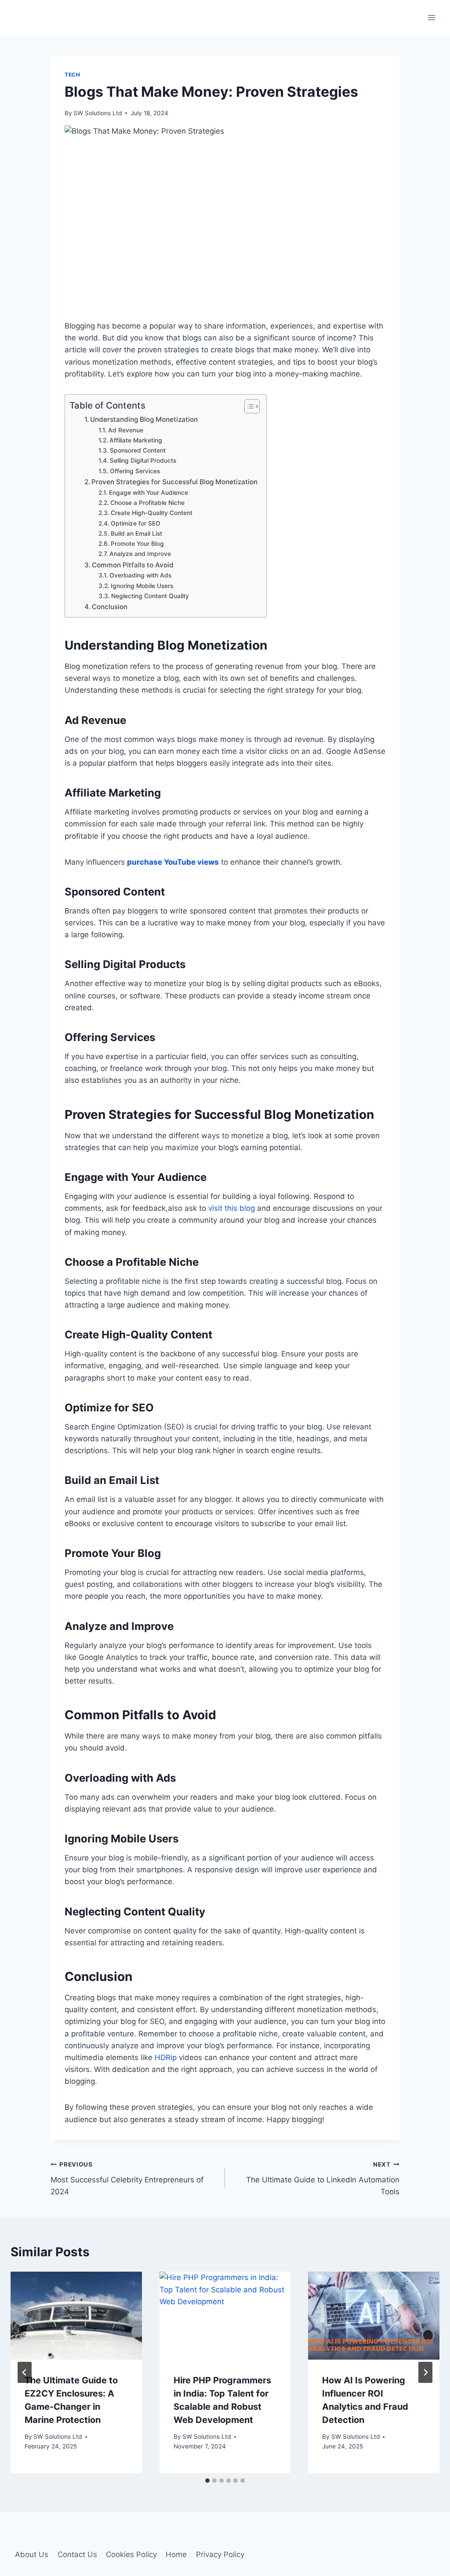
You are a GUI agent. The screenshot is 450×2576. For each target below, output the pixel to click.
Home (176, 2554)
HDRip (166, 2057)
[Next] (425, 2372)
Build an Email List (136, 533)
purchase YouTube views (173, 862)
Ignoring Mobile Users (142, 586)
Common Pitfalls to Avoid (133, 565)
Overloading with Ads (140, 575)
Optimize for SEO (136, 523)
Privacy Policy (220, 2554)
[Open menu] (431, 17)
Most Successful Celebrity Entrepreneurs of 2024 (127, 2178)
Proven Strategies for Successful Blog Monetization (174, 482)
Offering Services (135, 471)
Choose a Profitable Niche (147, 503)
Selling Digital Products (143, 460)
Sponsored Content (138, 450)
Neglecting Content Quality (150, 596)
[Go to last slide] (25, 2372)
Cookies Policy (131, 2554)
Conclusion (110, 607)
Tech (72, 75)
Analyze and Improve (140, 554)
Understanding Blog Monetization (144, 419)
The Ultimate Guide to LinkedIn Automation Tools (323, 2178)
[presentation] (76, 2315)
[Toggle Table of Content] (248, 406)
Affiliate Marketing (136, 440)
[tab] (207, 2481)
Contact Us (77, 2554)
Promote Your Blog (137, 544)
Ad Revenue (126, 430)
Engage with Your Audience (149, 493)
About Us (32, 2554)
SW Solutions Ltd (98, 113)
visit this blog (232, 1208)
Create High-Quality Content (152, 513)
